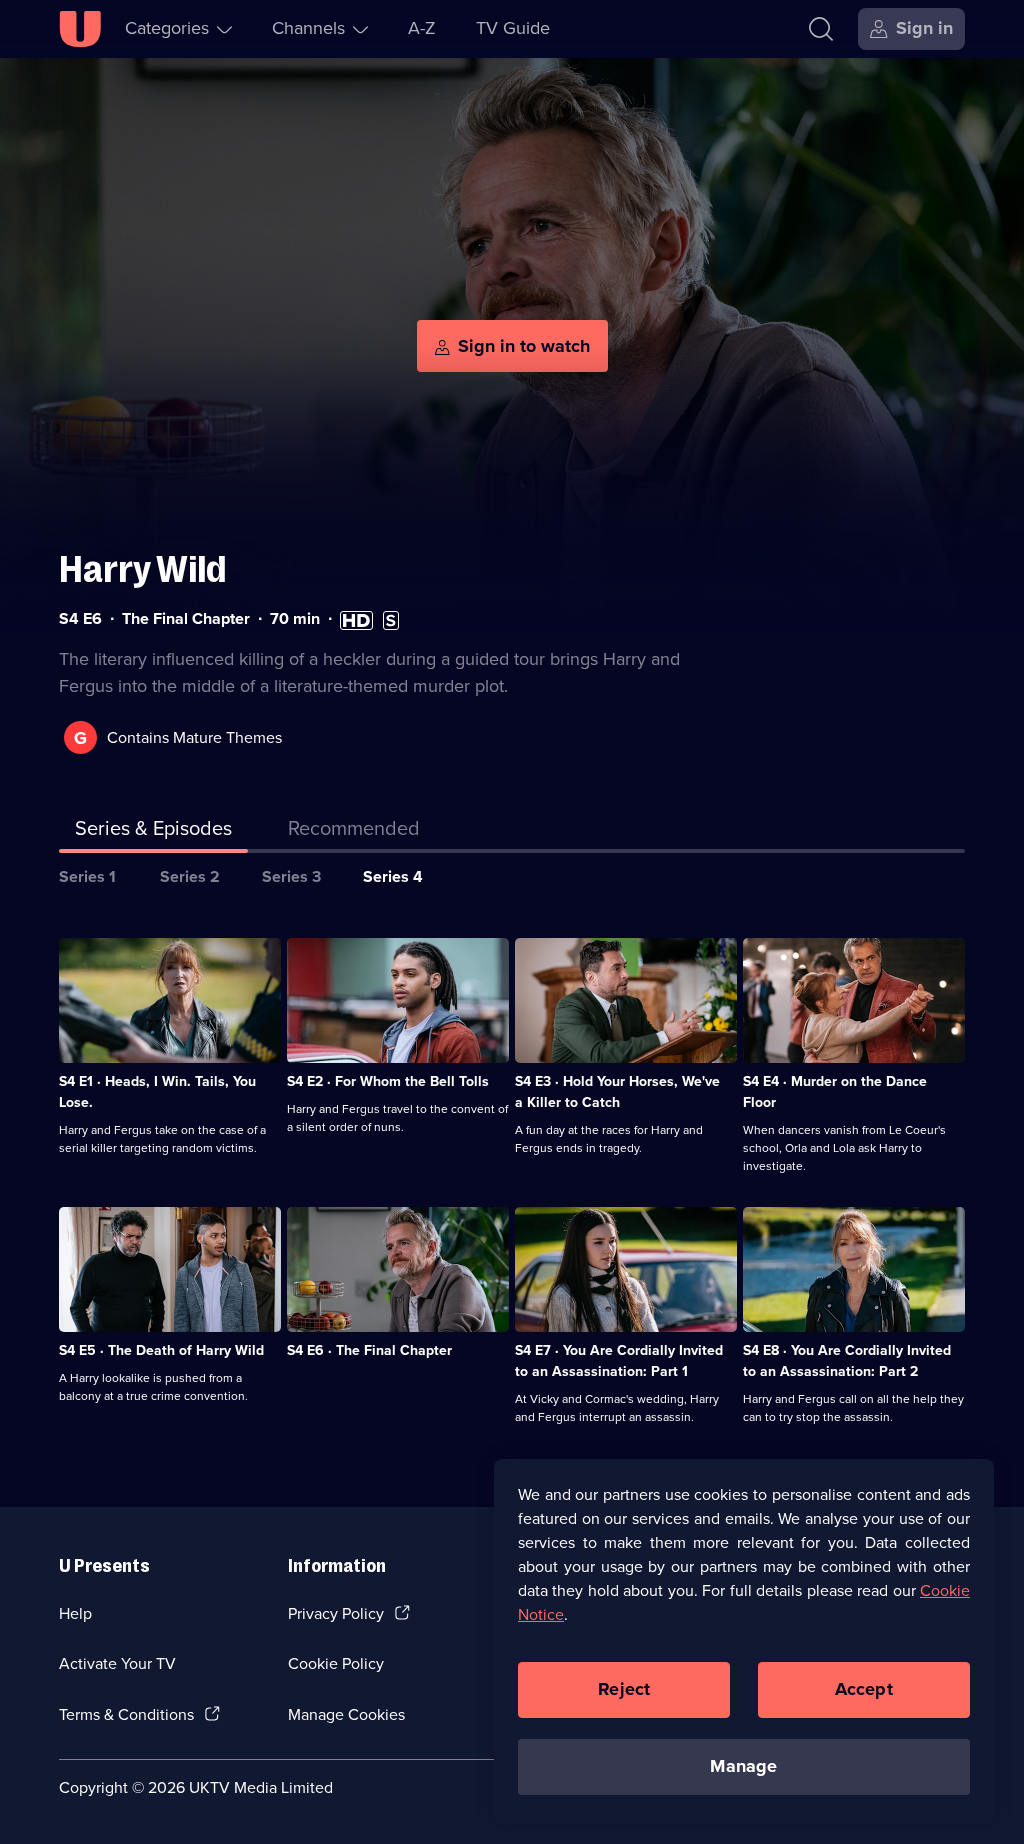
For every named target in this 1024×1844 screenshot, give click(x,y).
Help (75, 1613)
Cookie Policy (336, 1663)
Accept (864, 1689)
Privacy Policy (336, 1613)
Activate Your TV (117, 1663)
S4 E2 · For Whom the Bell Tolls (388, 1081)
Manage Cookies (346, 1714)
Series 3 (291, 876)
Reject (624, 1689)
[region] (744, 1641)
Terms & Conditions (126, 1714)
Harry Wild (142, 569)
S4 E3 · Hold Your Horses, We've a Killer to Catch (617, 1092)
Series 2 (190, 876)
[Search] (821, 29)
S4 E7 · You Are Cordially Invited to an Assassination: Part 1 (619, 1361)
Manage (743, 1766)
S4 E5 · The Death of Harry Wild (161, 1350)
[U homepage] (80, 29)
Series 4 (393, 876)
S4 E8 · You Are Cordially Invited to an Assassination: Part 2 (847, 1361)
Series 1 (87, 876)
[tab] (354, 832)
